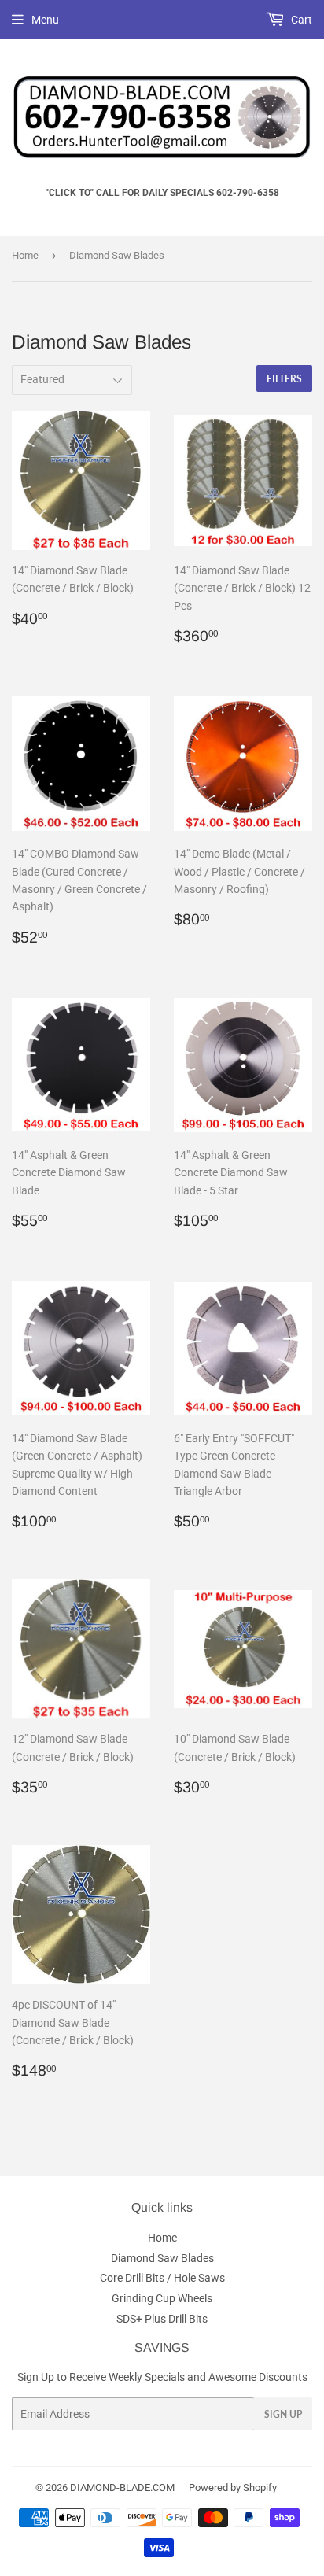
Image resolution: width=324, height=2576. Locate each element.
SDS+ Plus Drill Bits (162, 2319)
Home (25, 255)
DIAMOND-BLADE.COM (122, 2487)
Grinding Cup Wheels (162, 2298)
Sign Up (283, 2414)
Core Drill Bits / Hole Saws (162, 2278)
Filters (284, 379)
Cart (300, 20)
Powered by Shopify (233, 2487)
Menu (45, 20)
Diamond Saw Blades (162, 2258)
